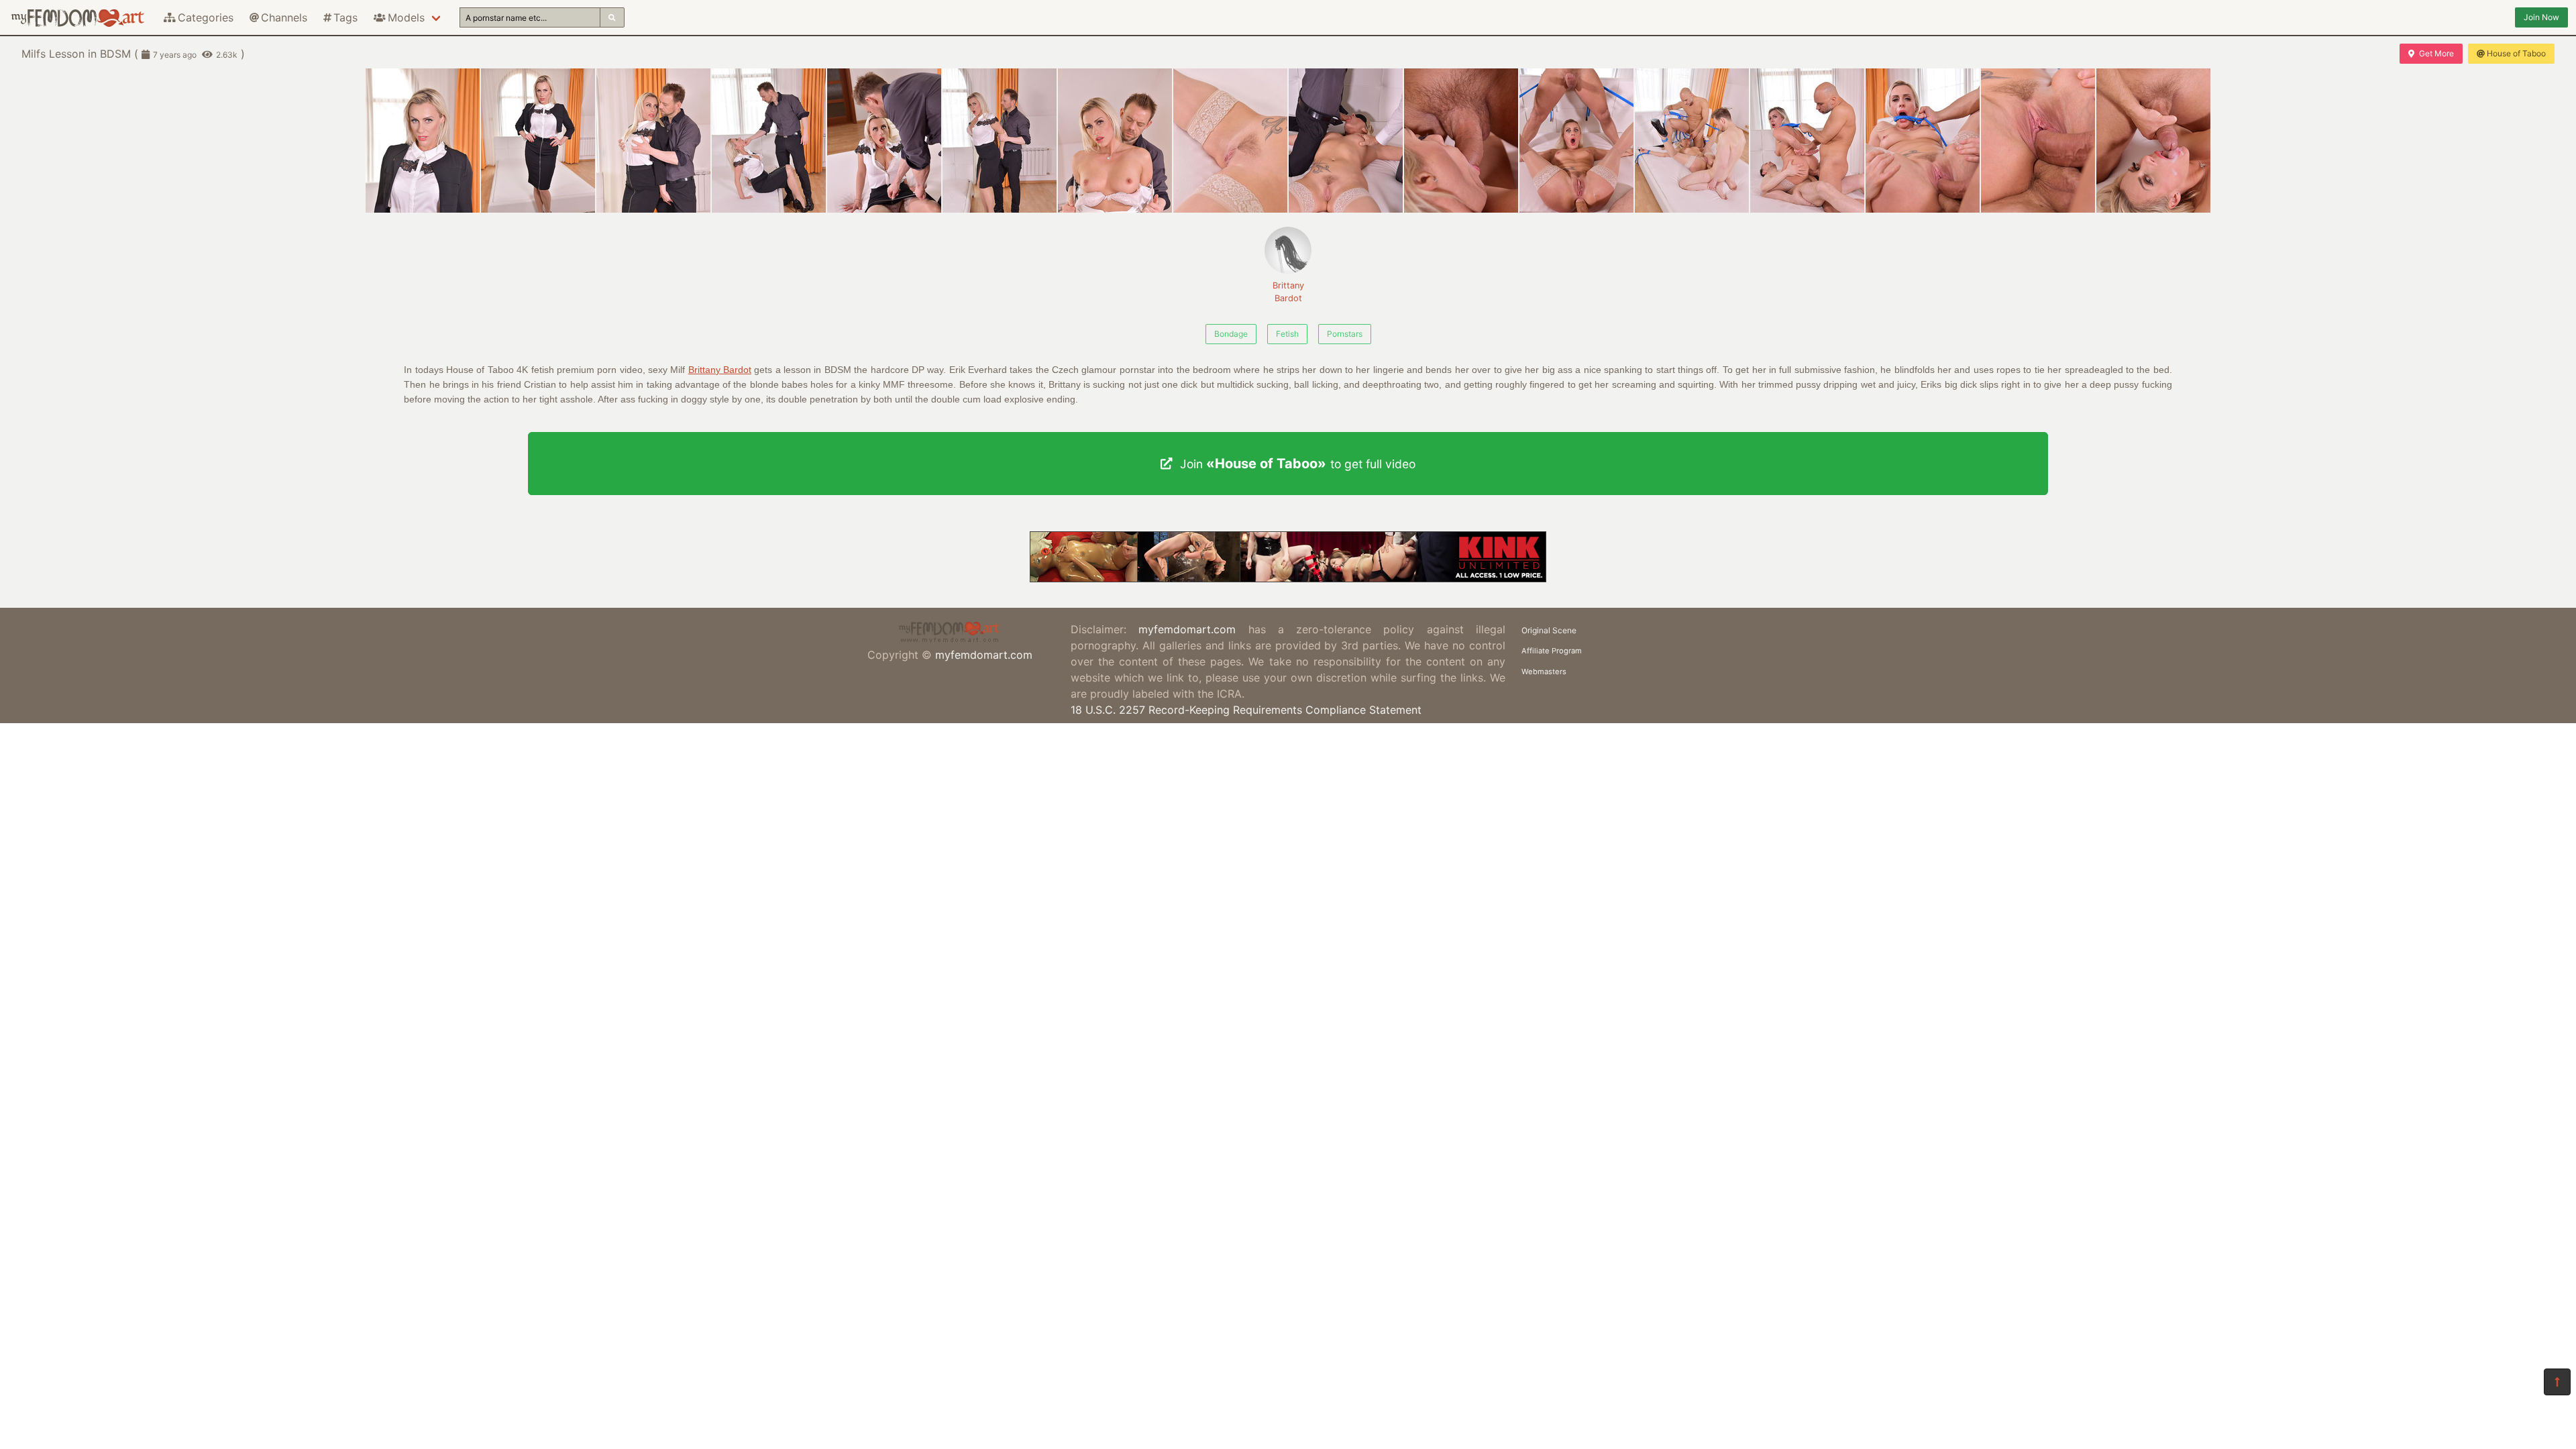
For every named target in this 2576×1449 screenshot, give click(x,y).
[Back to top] (2557, 1382)
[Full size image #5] (1000, 141)
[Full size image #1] (538, 141)
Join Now (2541, 17)
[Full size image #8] (1346, 141)
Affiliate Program (1552, 651)
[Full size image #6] (1115, 141)
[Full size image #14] (2038, 141)
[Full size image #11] (1692, 141)
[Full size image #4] (884, 141)
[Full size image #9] (1461, 141)
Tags (345, 17)
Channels (284, 17)
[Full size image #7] (1230, 141)
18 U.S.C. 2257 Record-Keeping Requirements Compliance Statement (1246, 710)
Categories (206, 17)
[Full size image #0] (423, 141)
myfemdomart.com (984, 655)
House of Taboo (2516, 53)
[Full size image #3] (769, 141)
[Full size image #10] (1576, 141)
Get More (2436, 53)
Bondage (1231, 334)
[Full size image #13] (1923, 141)
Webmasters (1544, 672)
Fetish (1287, 334)
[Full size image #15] (2153, 141)
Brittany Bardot (1288, 292)
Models (406, 17)
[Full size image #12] (1807, 141)
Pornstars (1345, 334)
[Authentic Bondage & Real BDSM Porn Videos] (1288, 578)
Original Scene (1549, 630)
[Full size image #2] (653, 141)
